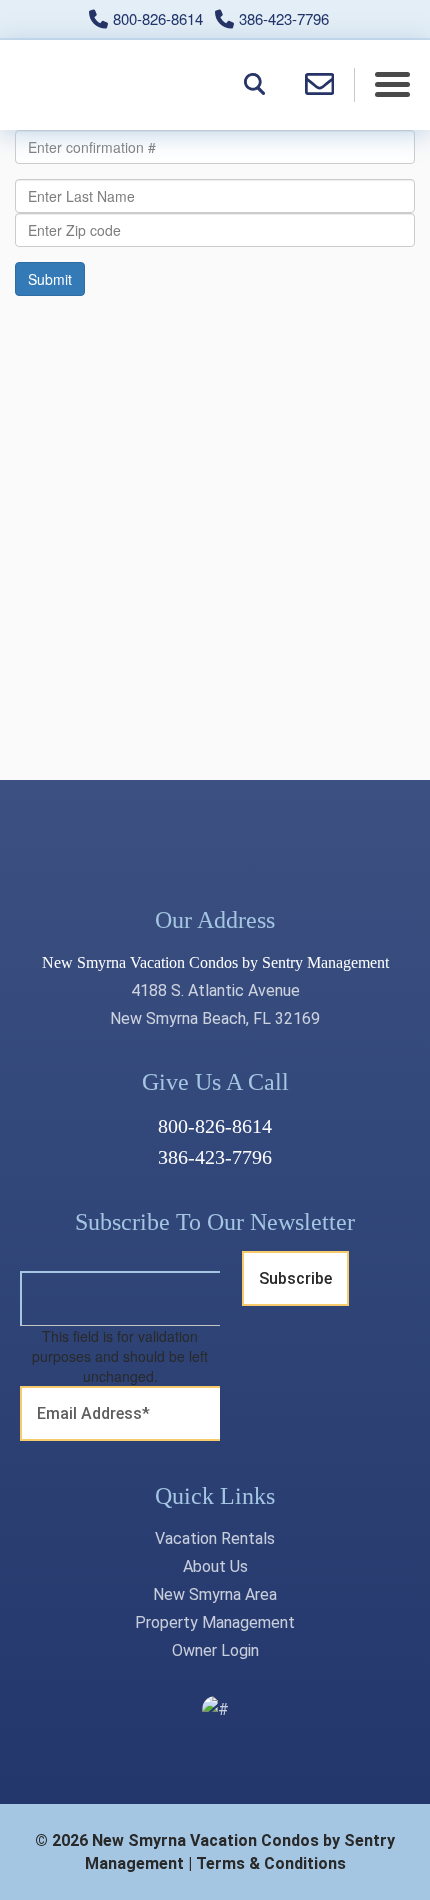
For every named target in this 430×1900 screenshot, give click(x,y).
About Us (215, 1566)
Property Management (215, 1622)
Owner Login (215, 1650)
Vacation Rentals (215, 1538)
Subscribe (295, 1278)
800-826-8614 (215, 1126)
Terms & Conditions (271, 1863)
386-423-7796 (215, 1157)
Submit (50, 279)
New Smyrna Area (215, 1594)
